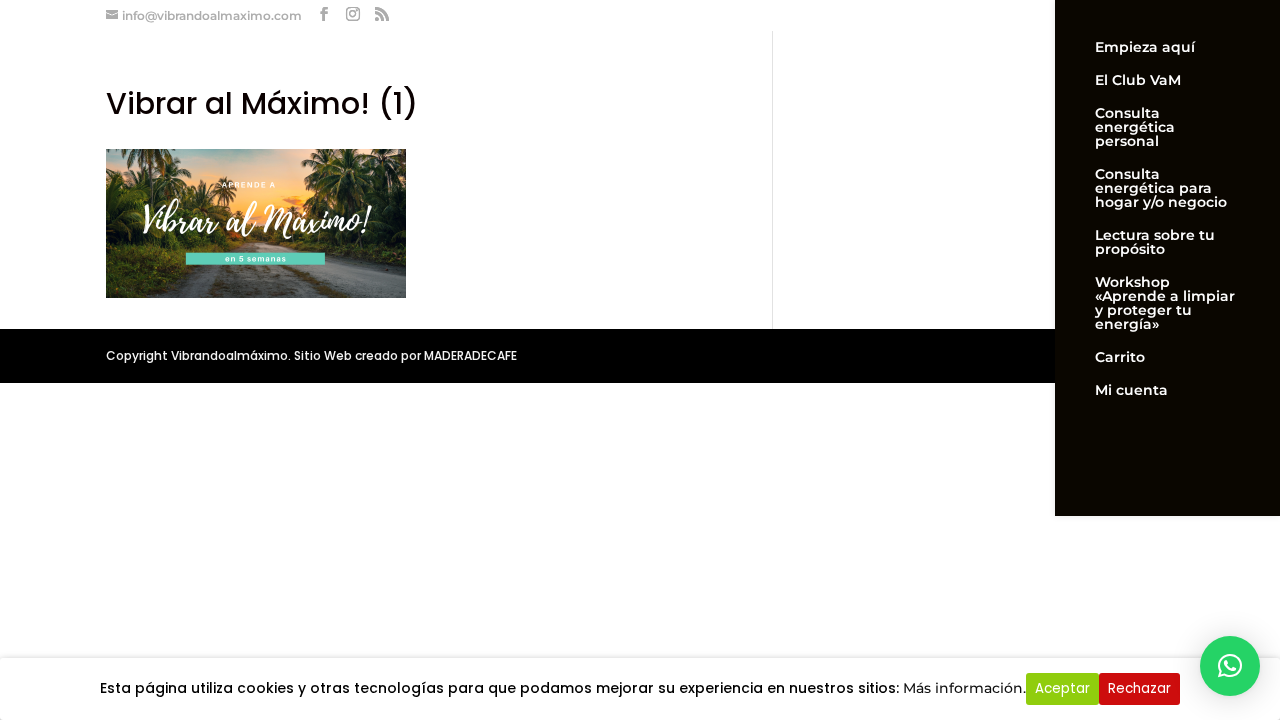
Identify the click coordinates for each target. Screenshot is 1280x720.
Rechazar (1139, 688)
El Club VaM (1138, 81)
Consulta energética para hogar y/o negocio (1161, 189)
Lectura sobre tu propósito (1155, 243)
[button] (1230, 666)
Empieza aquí (1145, 48)
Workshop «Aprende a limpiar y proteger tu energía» (1165, 304)
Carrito (1120, 358)
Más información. (964, 688)
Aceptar (1062, 688)
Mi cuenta (1131, 391)
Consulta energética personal (1135, 128)
